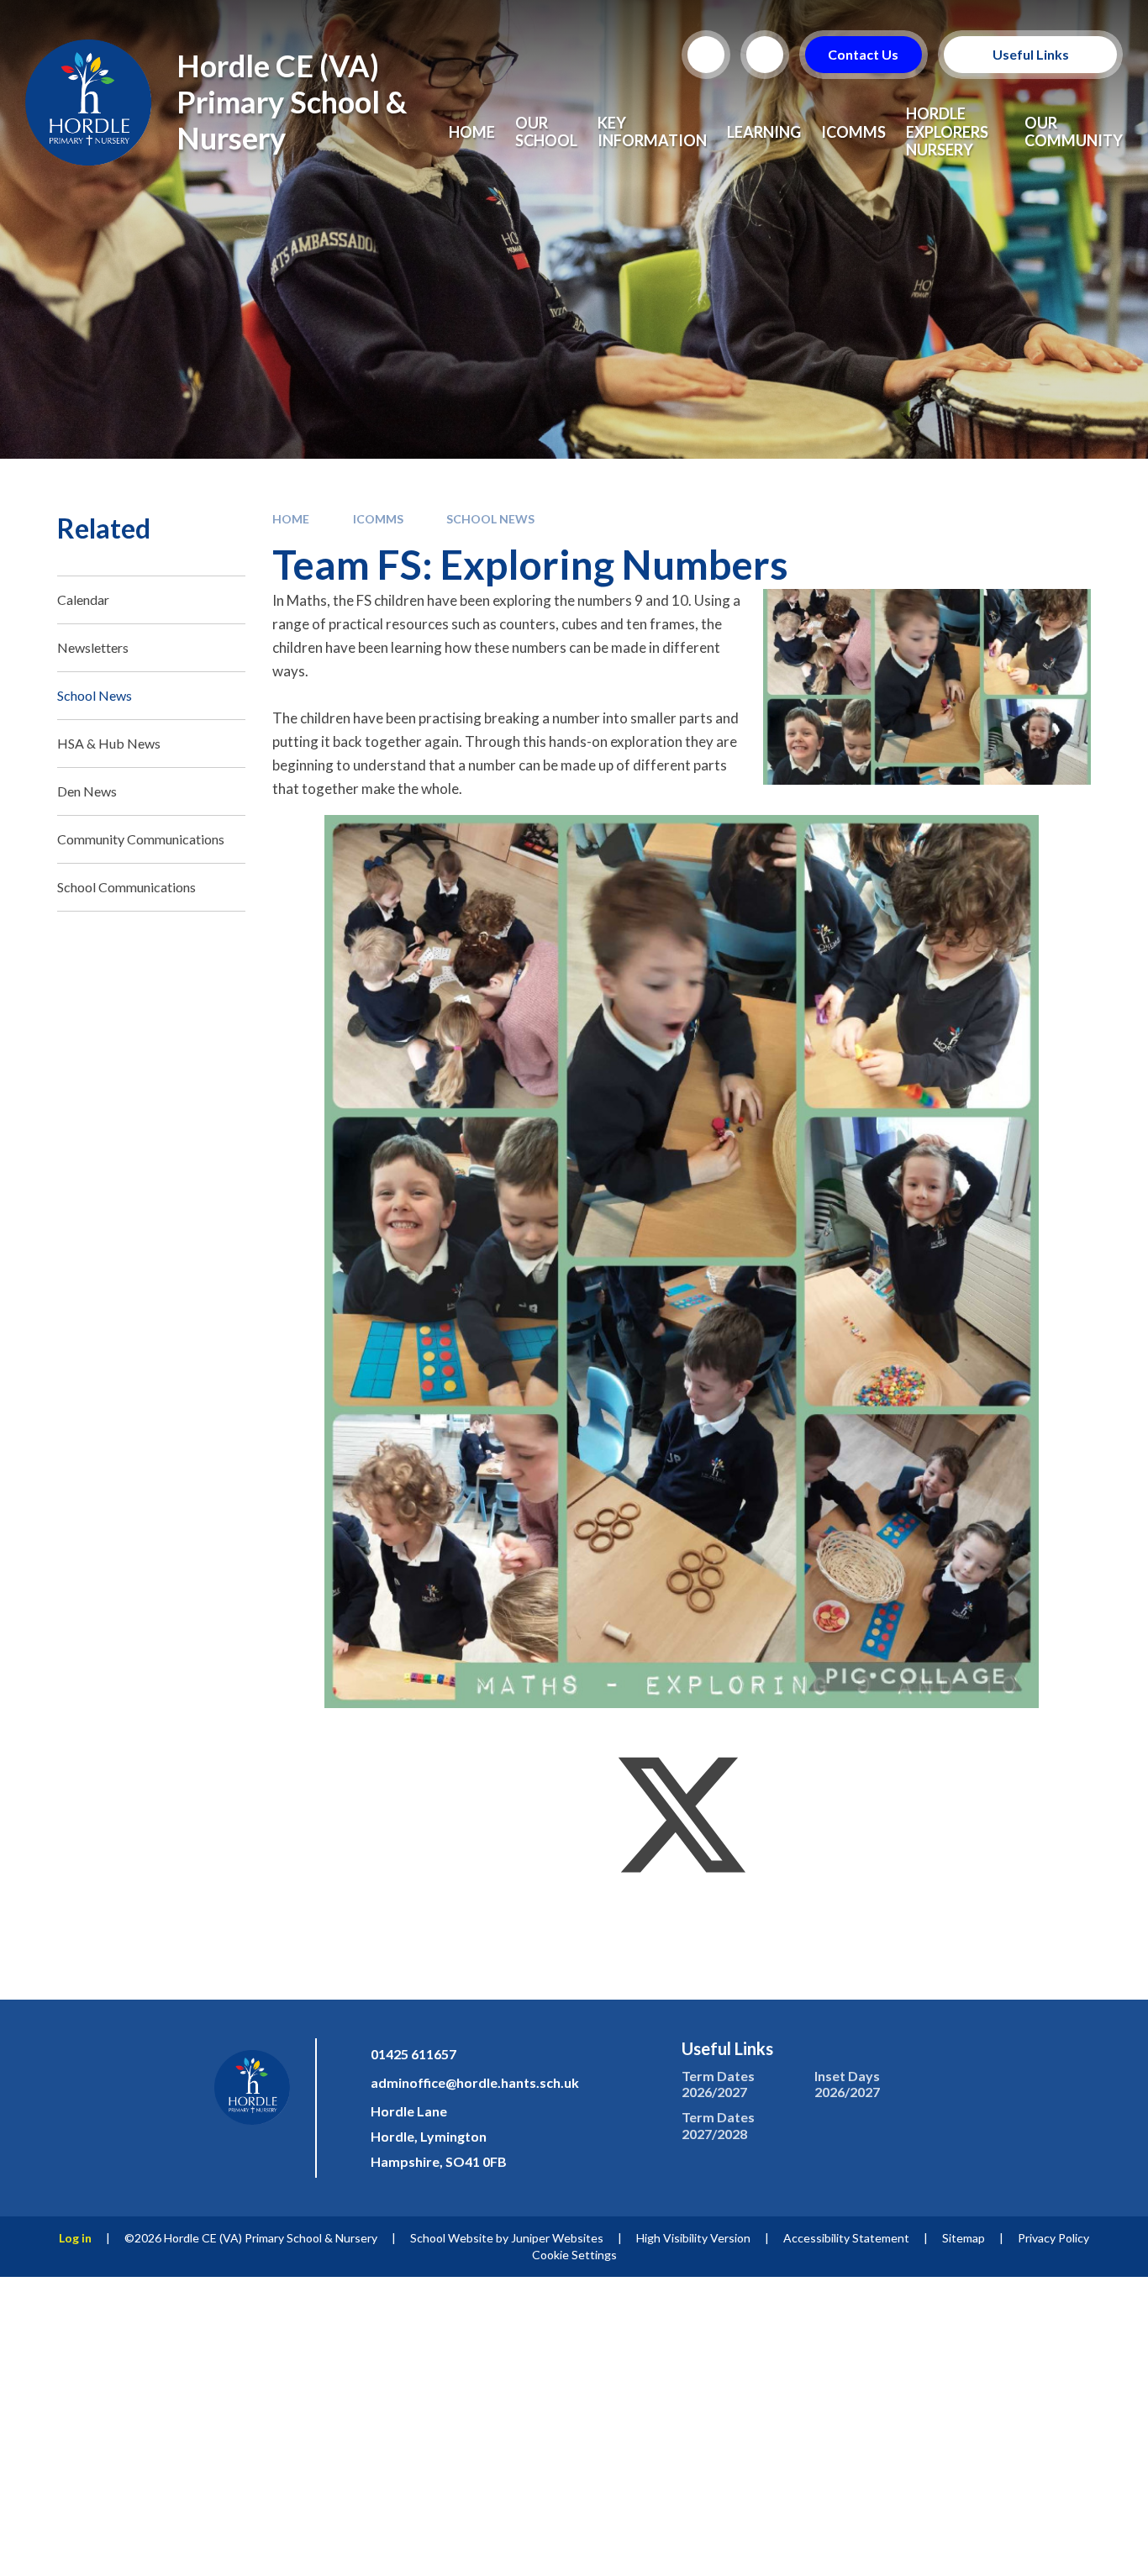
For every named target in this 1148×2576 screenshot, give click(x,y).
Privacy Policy (1053, 2238)
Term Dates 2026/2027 (718, 2084)
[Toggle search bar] (706, 55)
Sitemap (964, 2238)
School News (490, 519)
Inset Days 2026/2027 (847, 2084)
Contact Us (864, 54)
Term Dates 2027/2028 (718, 2125)
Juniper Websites (557, 2238)
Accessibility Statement (846, 2238)
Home (291, 519)
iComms (378, 519)
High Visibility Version (693, 2238)
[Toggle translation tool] (765, 55)
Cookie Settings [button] (574, 2255)
